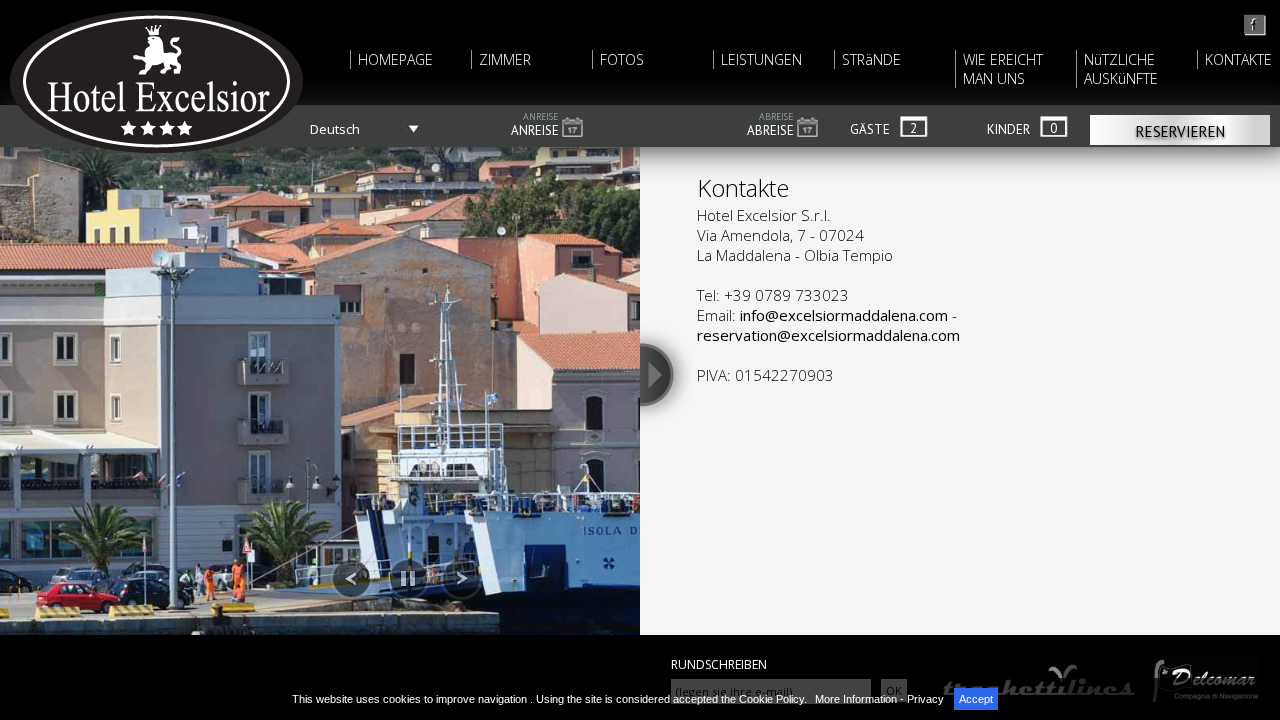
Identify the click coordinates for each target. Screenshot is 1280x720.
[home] (1255, 32)
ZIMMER (505, 59)
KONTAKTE (1238, 59)
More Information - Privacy (879, 699)
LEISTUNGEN (761, 59)
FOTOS (622, 59)
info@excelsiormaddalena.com (844, 315)
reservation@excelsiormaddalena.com (828, 335)
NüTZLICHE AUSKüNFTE (1121, 69)
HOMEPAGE (395, 59)
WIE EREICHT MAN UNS (1003, 69)
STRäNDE (871, 59)
